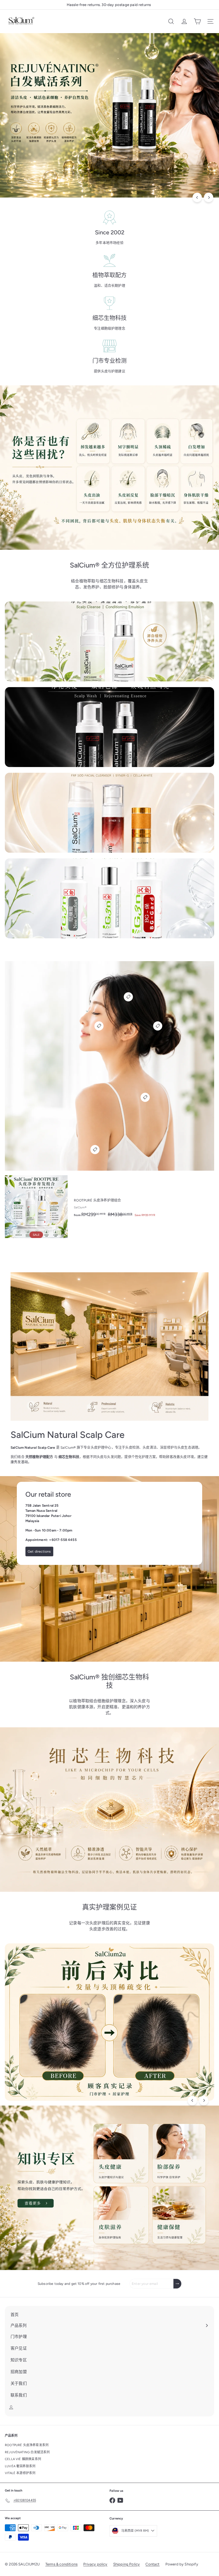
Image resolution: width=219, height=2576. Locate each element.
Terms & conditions (61, 2564)
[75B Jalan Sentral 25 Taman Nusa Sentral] (109, 1569)
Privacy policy (95, 2564)
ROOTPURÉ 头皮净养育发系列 (27, 2445)
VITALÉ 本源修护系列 (20, 2473)
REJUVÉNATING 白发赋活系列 (27, 2452)
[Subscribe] (177, 2284)
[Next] (209, 197)
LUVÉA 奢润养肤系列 (20, 2466)
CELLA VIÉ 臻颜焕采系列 (23, 2459)
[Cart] (197, 21)
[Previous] (197, 197)
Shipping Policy (127, 2564)
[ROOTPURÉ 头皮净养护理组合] (109, 1207)
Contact (152, 2564)
